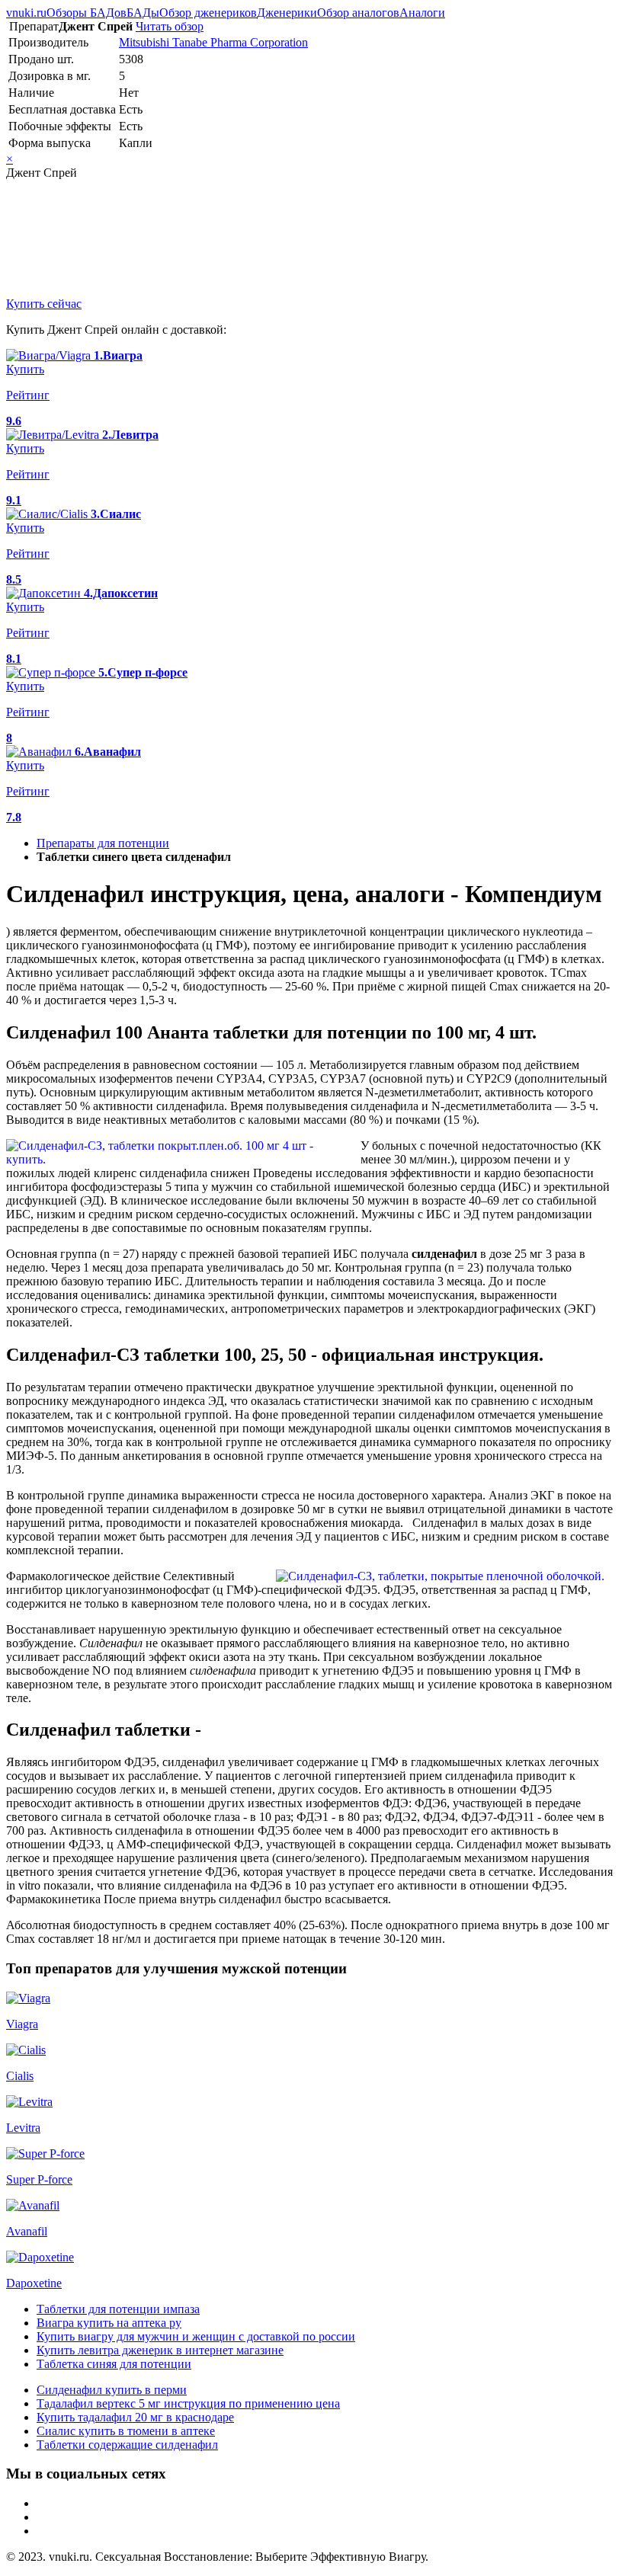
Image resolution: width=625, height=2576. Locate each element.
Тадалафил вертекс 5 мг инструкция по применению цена (188, 2403)
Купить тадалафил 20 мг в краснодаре (135, 2417)
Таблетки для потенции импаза (118, 2309)
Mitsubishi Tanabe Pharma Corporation (213, 42)
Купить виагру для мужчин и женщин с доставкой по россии (196, 2336)
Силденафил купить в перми (112, 2390)
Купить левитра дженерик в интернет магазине (160, 2350)
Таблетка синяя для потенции (114, 2364)
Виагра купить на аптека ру (109, 2323)
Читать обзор (170, 26)
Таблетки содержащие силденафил (127, 2445)
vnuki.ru (26, 13)
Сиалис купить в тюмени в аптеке (126, 2431)
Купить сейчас (44, 304)
